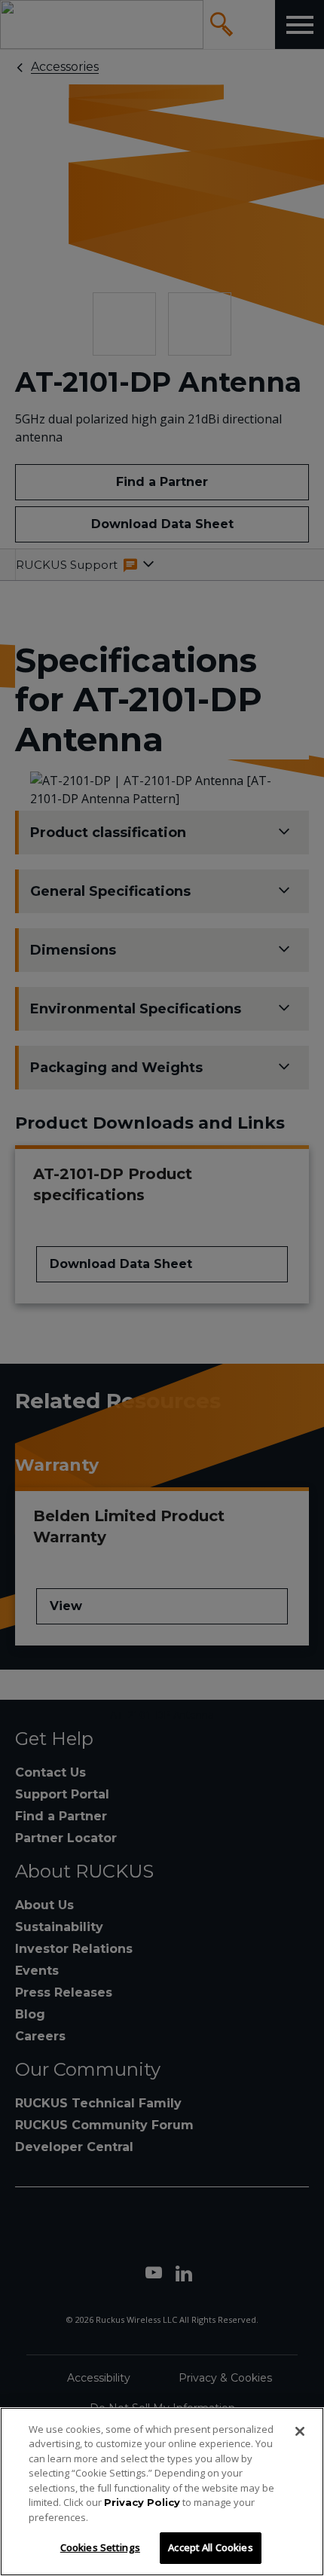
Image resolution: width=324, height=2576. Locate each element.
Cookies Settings (100, 2547)
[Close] (300, 2431)
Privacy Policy (142, 2502)
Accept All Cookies (210, 2547)
